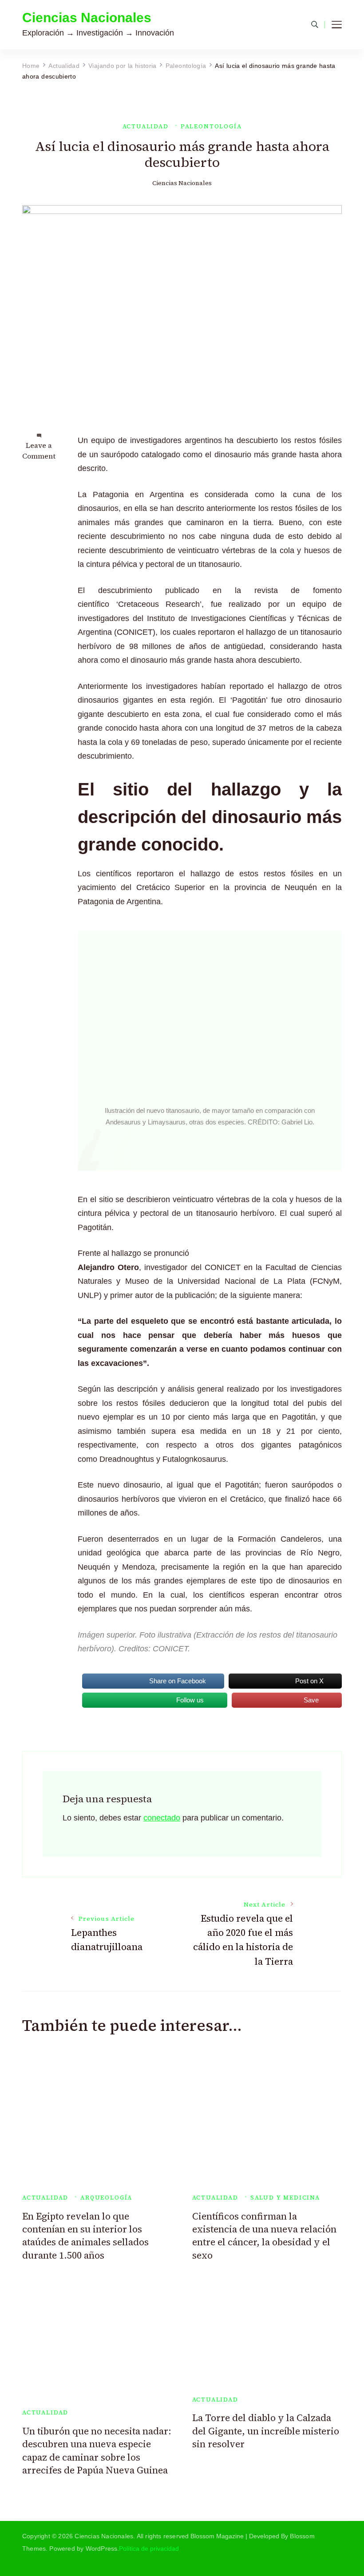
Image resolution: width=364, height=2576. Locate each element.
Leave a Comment (39, 451)
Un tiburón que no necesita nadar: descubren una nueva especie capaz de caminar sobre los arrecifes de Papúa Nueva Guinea (97, 2451)
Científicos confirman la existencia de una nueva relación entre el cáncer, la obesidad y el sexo (264, 2236)
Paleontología (211, 126)
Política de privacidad (149, 2548)
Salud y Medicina (285, 2198)
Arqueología (106, 2198)
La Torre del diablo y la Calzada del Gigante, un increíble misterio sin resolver (266, 2431)
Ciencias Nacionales (87, 18)
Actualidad (146, 126)
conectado (162, 1818)
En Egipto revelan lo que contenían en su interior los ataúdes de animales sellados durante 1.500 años (85, 2236)
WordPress (102, 2548)
